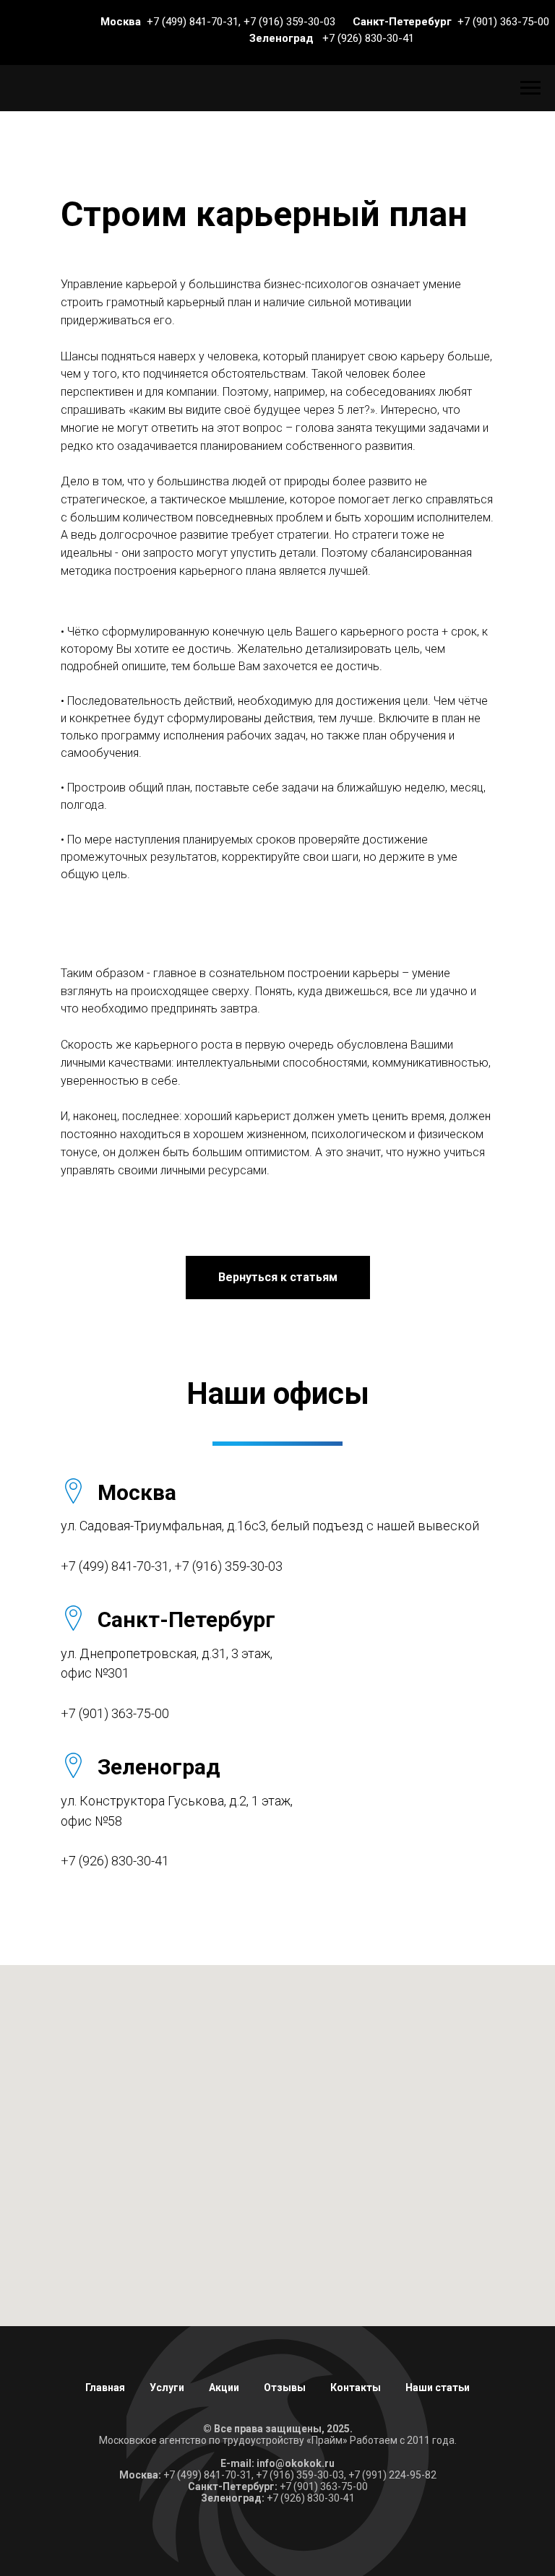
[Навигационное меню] (530, 88)
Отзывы (285, 2388)
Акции (224, 2388)
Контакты (356, 2388)
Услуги (167, 2388)
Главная (105, 2388)
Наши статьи (438, 2388)
